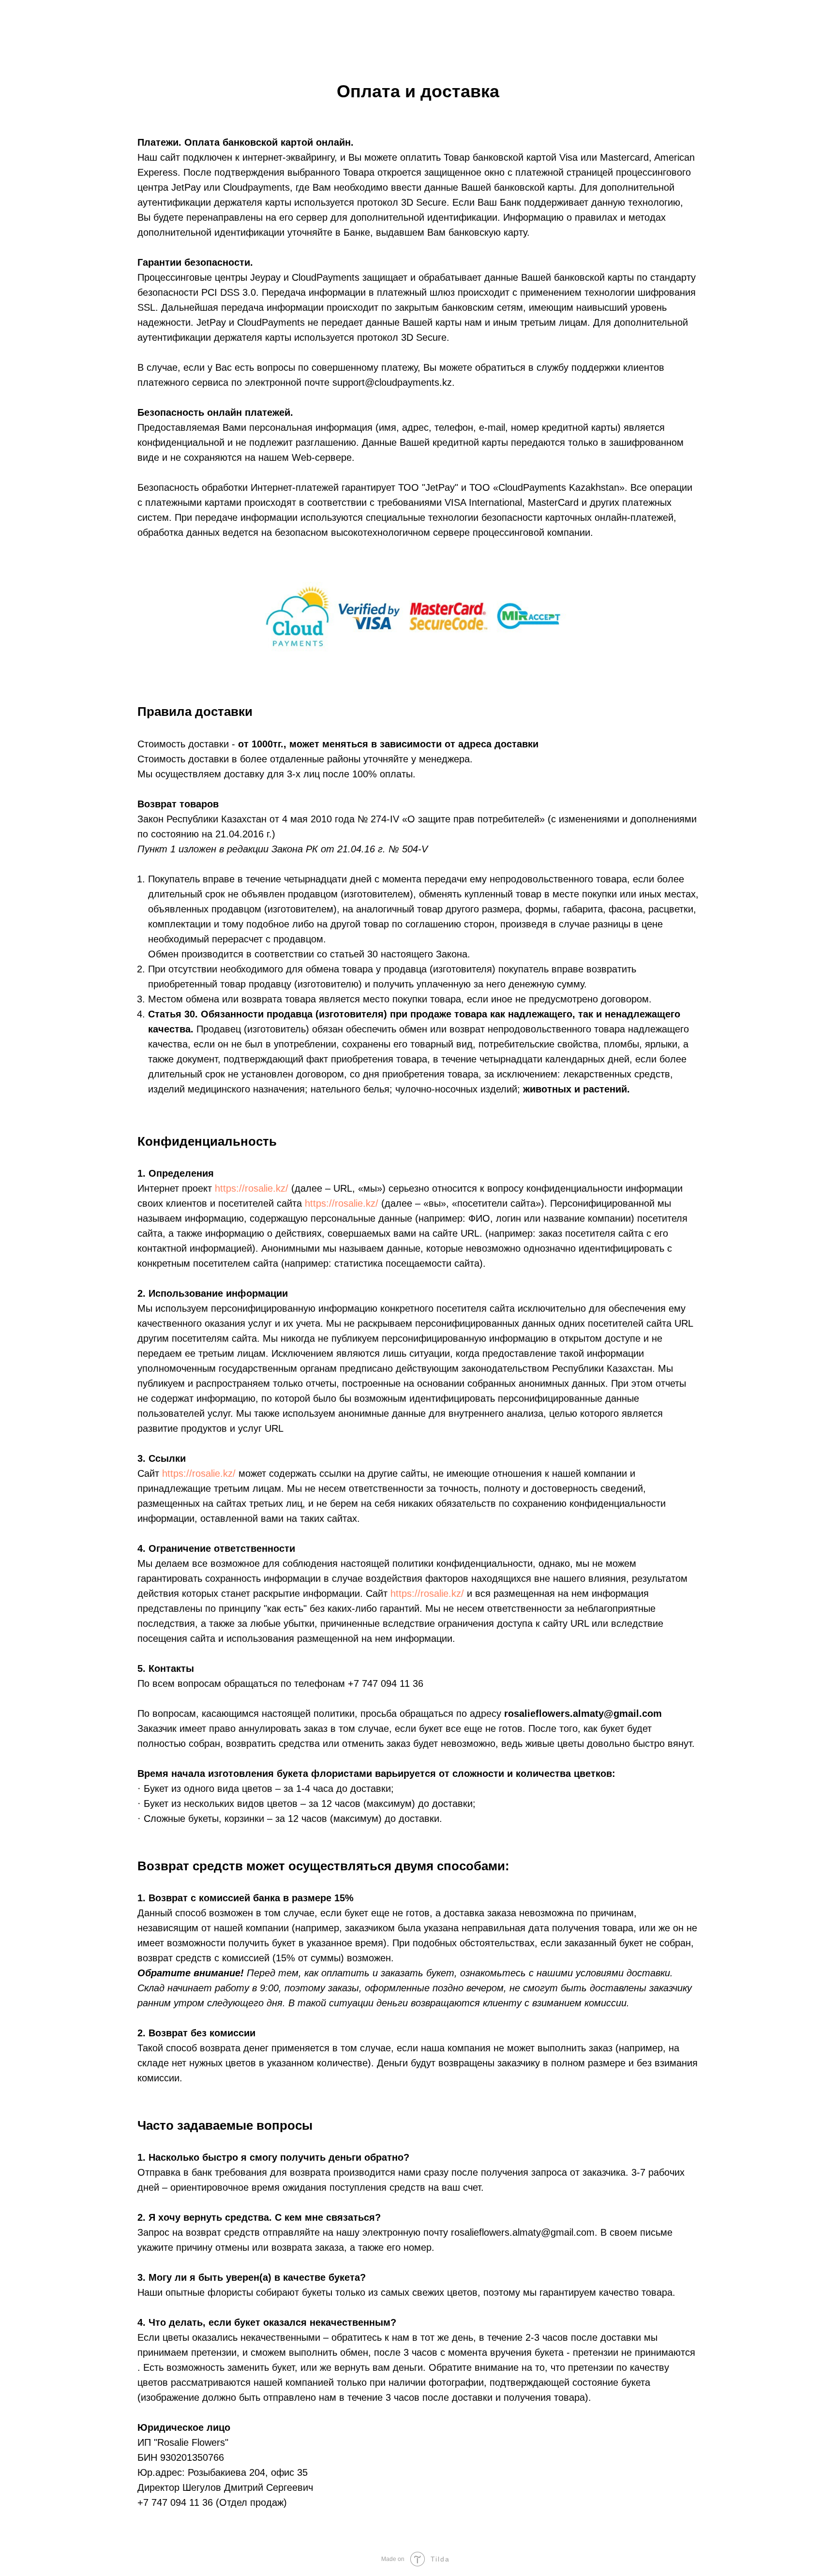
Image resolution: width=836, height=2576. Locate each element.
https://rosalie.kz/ (252, 1188)
